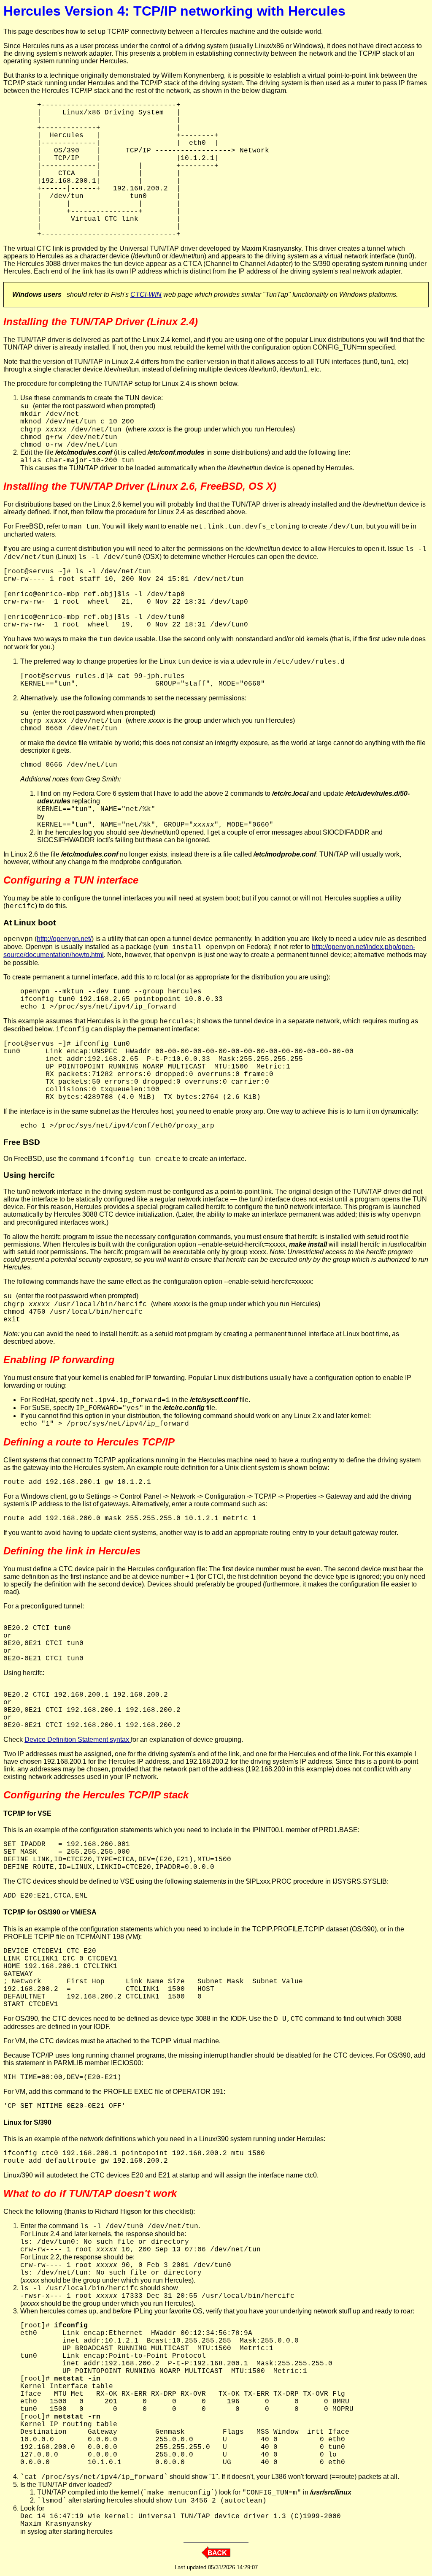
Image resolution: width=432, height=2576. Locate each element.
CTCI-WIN (146, 294)
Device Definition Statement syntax (78, 1739)
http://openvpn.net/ (64, 939)
